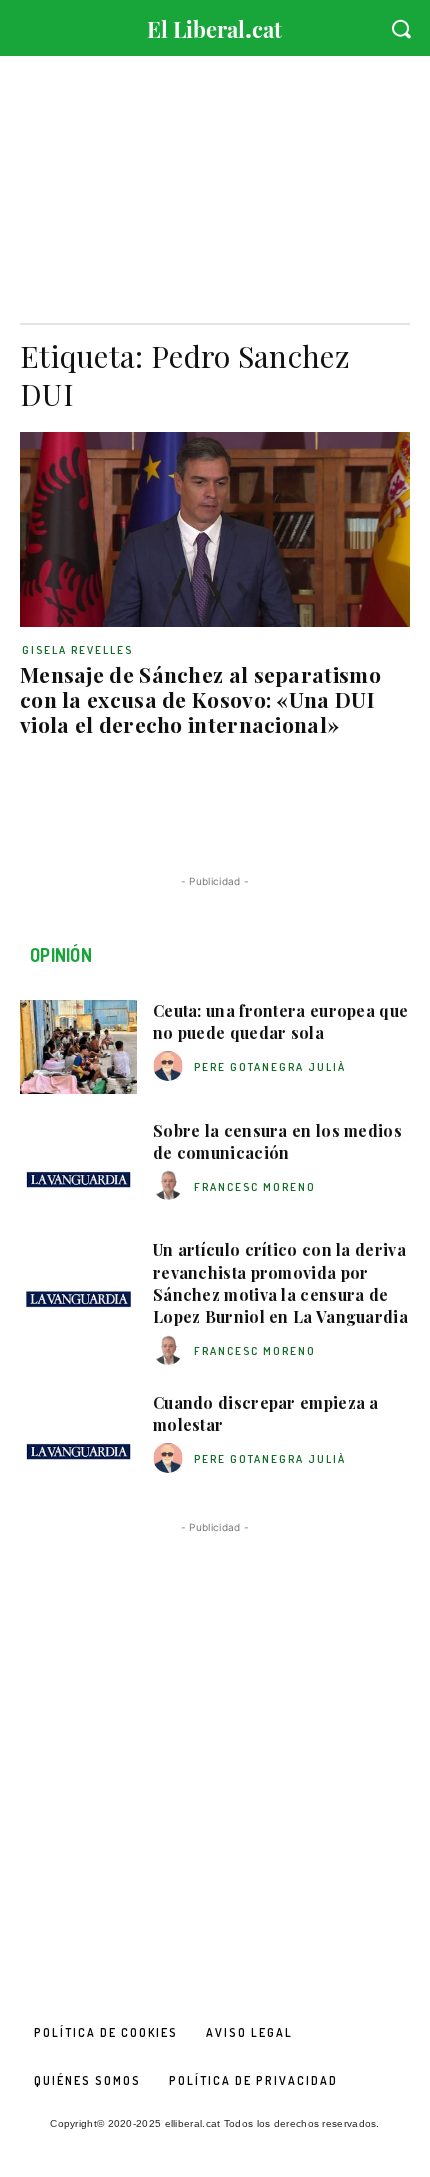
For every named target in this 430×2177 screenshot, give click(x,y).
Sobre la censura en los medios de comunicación (277, 1141)
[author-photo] (171, 1066)
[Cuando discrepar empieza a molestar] (78, 1439)
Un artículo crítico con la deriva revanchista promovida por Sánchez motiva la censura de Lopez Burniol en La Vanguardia (280, 1283)
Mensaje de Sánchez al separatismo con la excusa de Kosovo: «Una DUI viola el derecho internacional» (200, 699)
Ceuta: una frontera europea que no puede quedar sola (280, 1021)
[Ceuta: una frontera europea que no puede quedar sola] (78, 1047)
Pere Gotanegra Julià (270, 1067)
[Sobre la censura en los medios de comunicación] (78, 1167)
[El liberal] (215, 24)
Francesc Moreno (255, 1187)
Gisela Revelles (77, 650)
